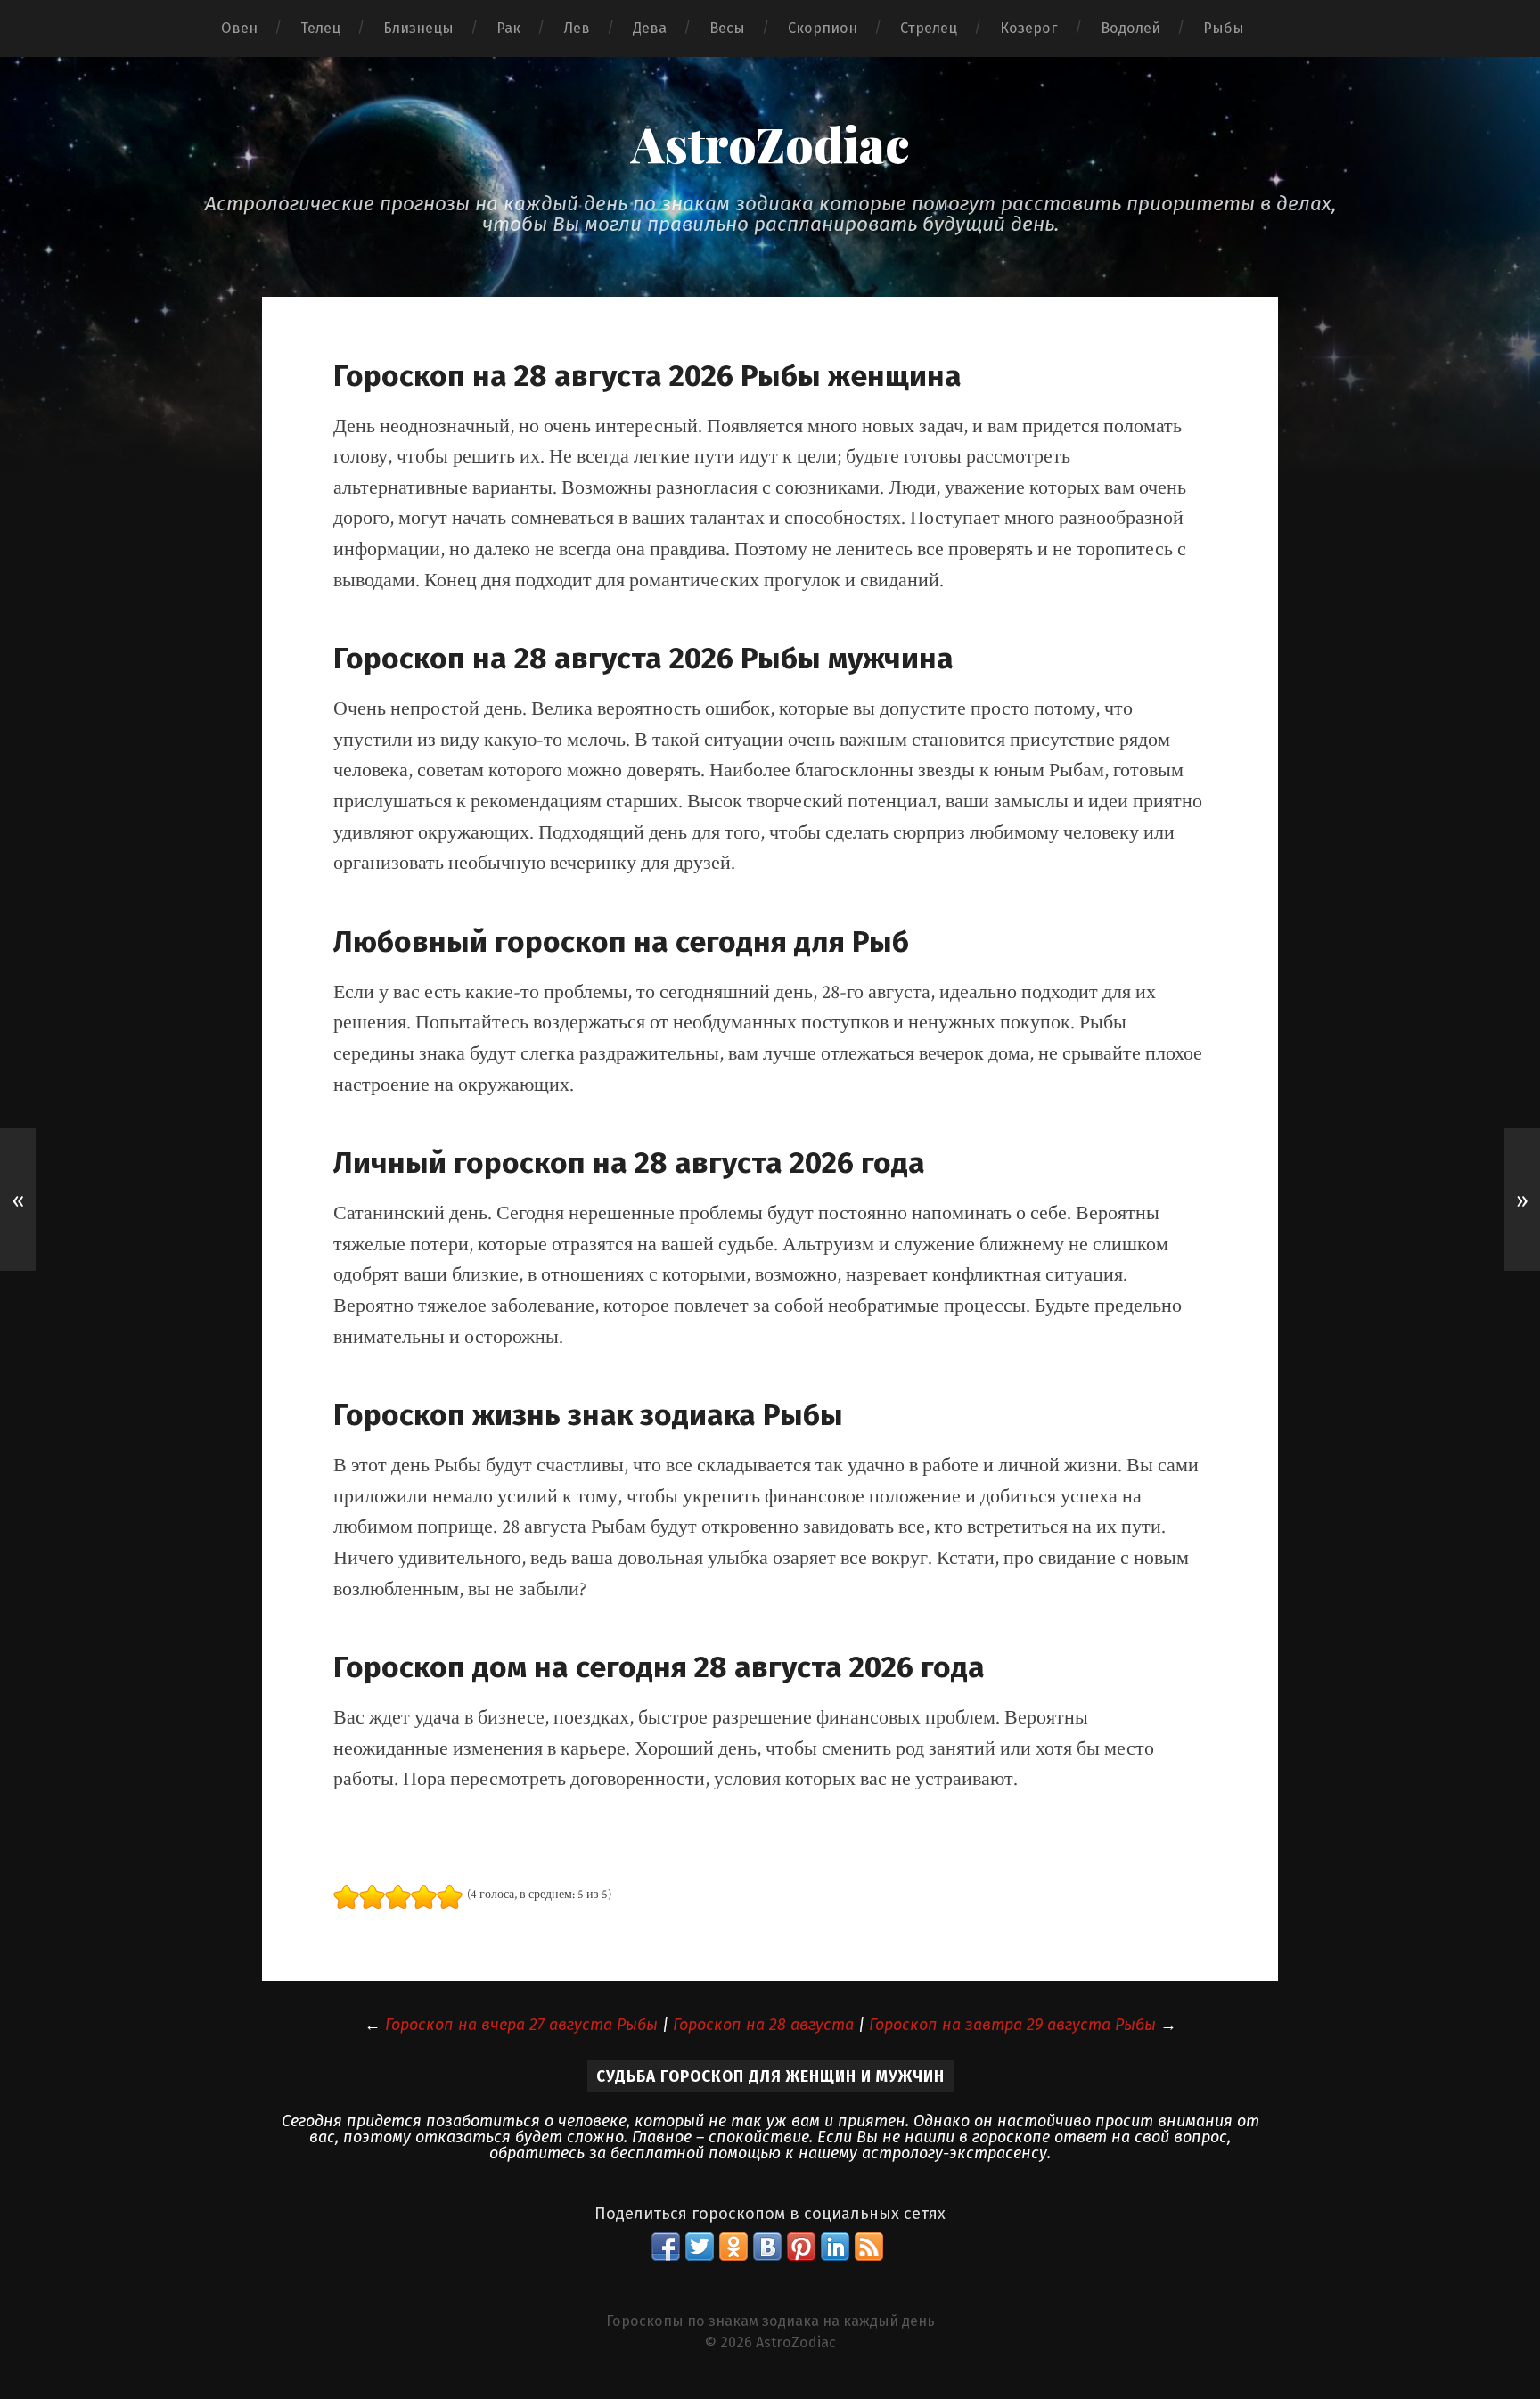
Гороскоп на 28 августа (763, 2025)
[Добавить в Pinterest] (801, 2247)
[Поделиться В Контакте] (767, 2247)
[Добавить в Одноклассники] (733, 2247)
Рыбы (1224, 28)
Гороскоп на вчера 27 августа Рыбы (521, 2025)
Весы (727, 28)
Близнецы (418, 28)
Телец (320, 28)
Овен (239, 28)
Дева (650, 28)
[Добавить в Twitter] (700, 2247)
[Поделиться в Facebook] (666, 2247)
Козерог (1029, 28)
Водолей (1130, 28)
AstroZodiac (770, 143)
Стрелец (929, 28)
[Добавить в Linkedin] (835, 2247)
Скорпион (823, 28)
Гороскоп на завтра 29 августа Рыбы (1012, 2025)
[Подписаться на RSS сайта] (869, 2247)
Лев (577, 28)
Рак (508, 28)
